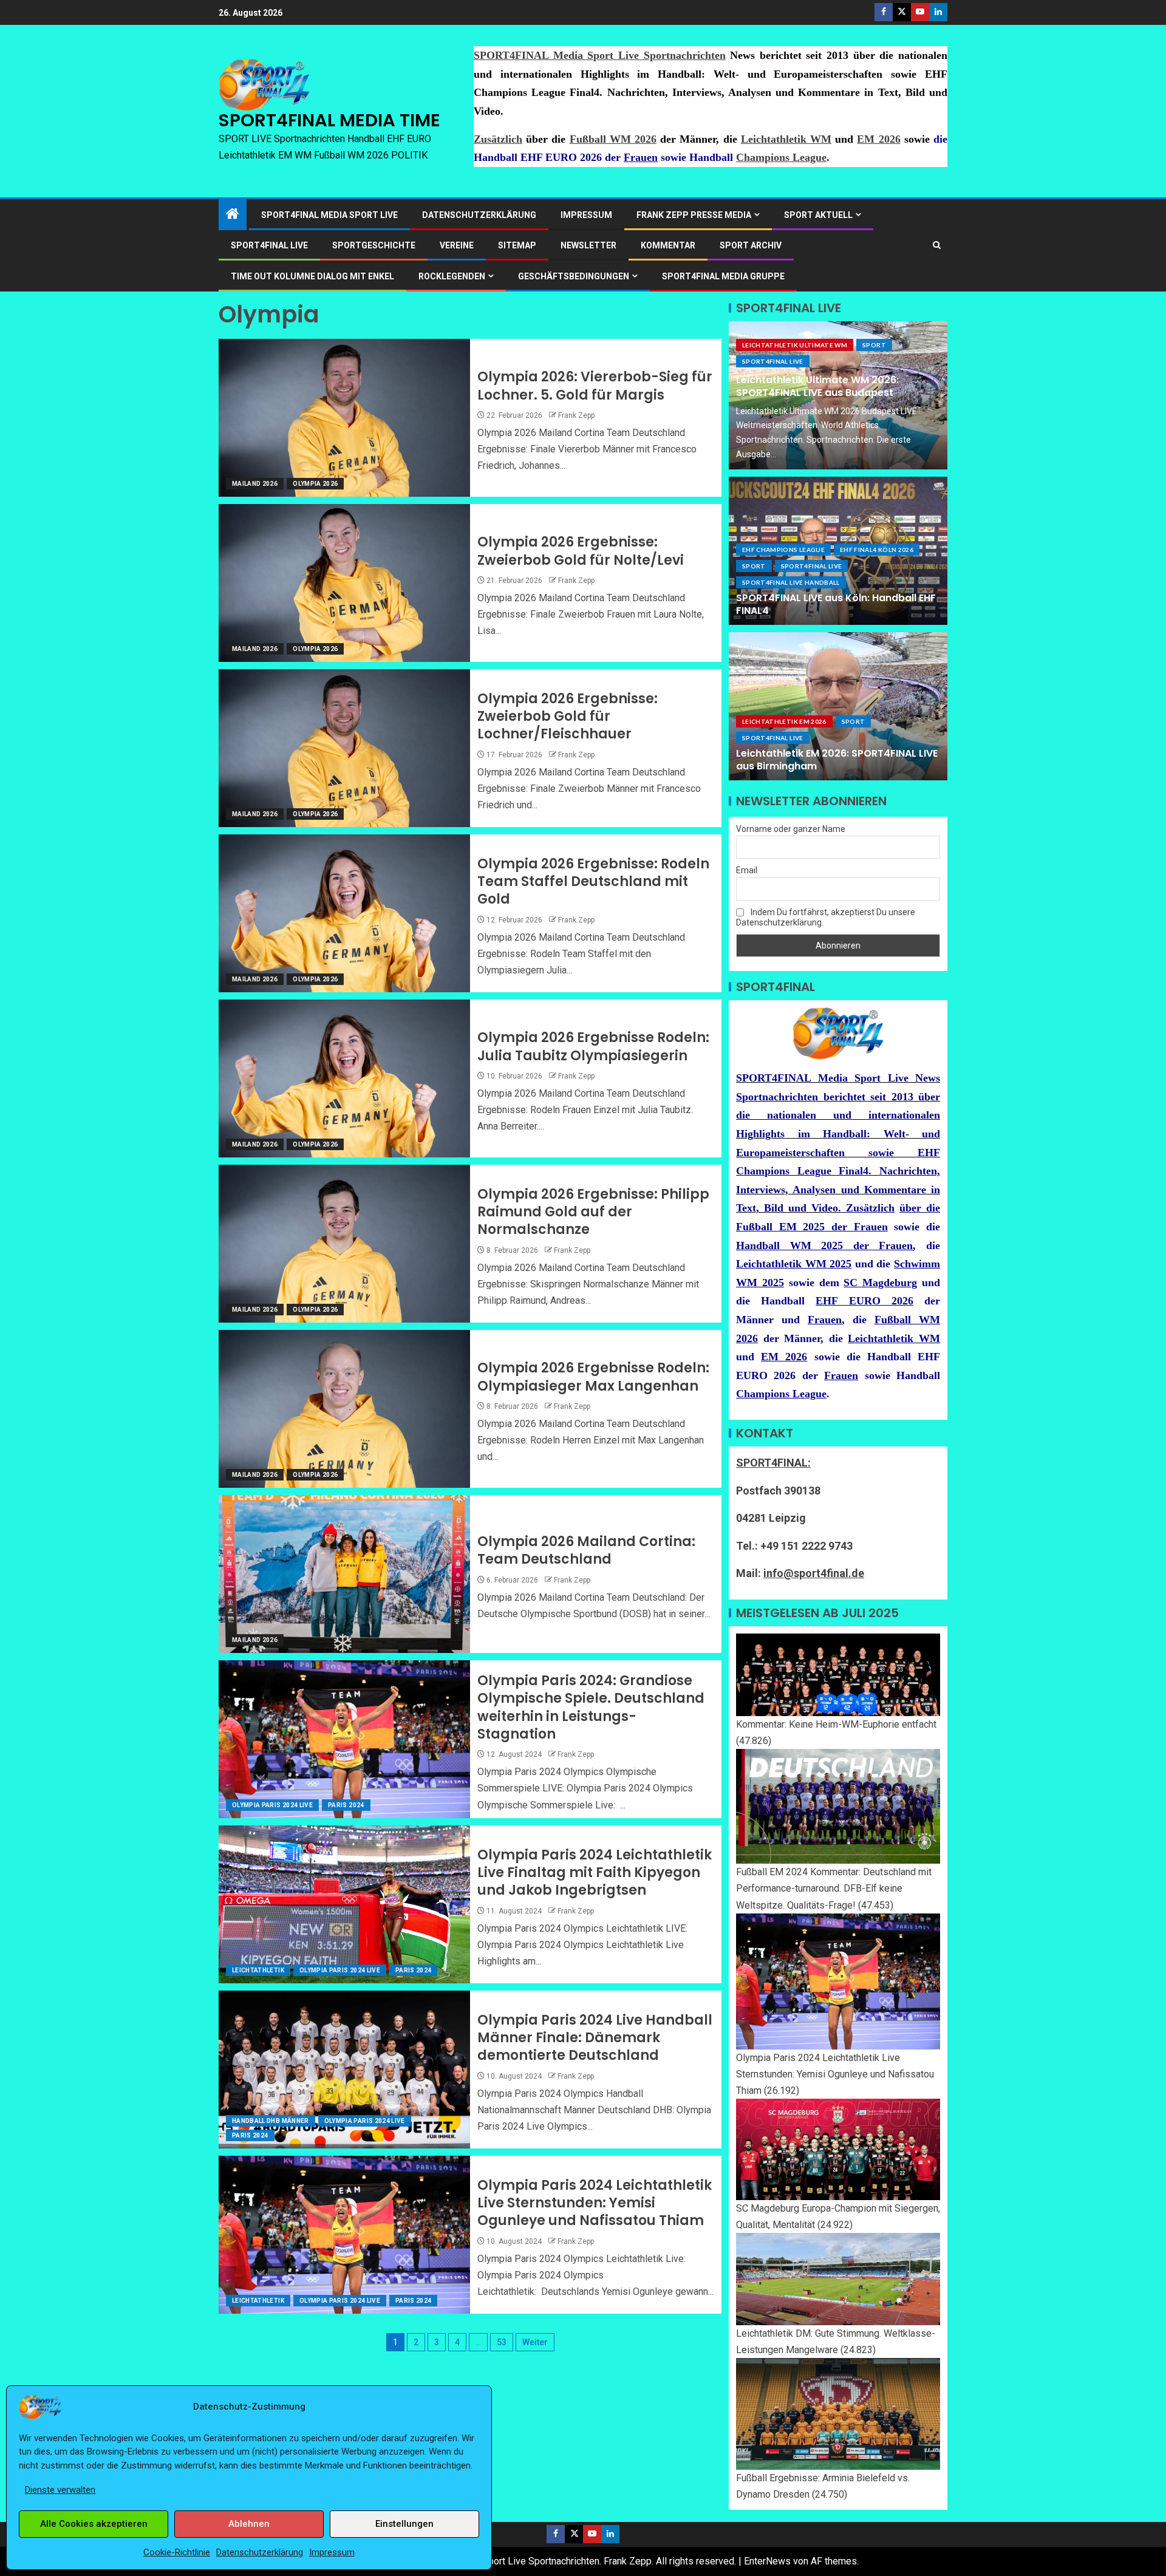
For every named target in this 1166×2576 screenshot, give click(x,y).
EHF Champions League (783, 550)
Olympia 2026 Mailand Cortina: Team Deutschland (586, 1550)
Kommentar (668, 245)
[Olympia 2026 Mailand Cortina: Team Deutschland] (344, 1574)
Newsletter (588, 245)
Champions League (781, 157)
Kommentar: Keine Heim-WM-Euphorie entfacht (836, 1724)
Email (747, 870)
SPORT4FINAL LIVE (269, 245)
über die (920, 1208)
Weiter (535, 2342)
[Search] (937, 245)
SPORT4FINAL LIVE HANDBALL (791, 582)
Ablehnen (249, 2524)
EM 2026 (878, 139)
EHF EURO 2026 (864, 1301)
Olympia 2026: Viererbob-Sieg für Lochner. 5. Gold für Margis (595, 386)
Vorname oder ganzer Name (791, 829)
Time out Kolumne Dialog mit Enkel (312, 276)
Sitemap (517, 245)
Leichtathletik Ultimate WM (795, 345)
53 (502, 2342)
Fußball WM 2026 (613, 139)
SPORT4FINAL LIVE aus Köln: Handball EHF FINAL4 (836, 604)
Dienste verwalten (60, 2490)
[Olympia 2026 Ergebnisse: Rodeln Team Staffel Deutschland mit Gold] (344, 913)
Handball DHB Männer (271, 2121)
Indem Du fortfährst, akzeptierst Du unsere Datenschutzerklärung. (826, 917)
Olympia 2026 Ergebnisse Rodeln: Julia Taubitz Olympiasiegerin (593, 1046)
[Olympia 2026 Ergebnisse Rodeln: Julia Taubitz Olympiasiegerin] (344, 1078)
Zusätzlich (498, 139)
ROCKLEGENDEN (452, 276)
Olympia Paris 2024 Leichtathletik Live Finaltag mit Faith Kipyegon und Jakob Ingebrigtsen (595, 1873)
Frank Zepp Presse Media (694, 215)
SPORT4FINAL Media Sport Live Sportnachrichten (600, 55)
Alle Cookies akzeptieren (94, 2524)
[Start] (233, 215)
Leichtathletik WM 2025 (794, 1264)
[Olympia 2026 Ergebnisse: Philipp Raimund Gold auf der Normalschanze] (344, 1244)
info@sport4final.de (814, 1573)
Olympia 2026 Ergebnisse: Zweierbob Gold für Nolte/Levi (581, 551)
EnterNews (767, 2561)
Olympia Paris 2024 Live (272, 1805)
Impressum (332, 2552)
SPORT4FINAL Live (773, 361)
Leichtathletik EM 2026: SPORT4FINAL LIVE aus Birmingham (837, 760)
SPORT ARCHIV (751, 245)
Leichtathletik (258, 1970)
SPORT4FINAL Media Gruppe (723, 276)
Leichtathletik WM (786, 139)
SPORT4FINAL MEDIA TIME (329, 120)
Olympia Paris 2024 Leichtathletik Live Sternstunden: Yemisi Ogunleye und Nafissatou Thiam (595, 2203)
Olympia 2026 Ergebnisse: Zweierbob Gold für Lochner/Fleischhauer (568, 717)
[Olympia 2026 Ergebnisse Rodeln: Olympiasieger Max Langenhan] (344, 1409)
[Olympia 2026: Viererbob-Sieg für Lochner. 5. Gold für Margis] (344, 418)
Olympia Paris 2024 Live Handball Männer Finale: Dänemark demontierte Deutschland (595, 2038)
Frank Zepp (576, 415)
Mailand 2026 (255, 484)
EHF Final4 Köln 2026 (877, 550)
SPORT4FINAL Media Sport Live (329, 215)
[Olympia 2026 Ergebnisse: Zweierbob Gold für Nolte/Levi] (344, 583)
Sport (874, 345)
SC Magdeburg (880, 1283)
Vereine (457, 245)
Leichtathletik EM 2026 (784, 721)
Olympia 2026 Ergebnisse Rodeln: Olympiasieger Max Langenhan (593, 1377)
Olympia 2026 (315, 484)
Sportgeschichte (374, 245)
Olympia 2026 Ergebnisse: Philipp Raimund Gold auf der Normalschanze (593, 1212)
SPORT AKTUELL (818, 215)
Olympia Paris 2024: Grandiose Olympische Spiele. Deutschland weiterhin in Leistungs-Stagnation (591, 1707)
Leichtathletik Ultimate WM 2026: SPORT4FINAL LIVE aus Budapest (817, 386)
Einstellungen (404, 2524)
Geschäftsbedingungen (574, 276)
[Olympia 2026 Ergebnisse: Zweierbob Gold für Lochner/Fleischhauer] (344, 748)
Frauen (641, 157)
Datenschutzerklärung (260, 2552)
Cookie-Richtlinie (177, 2552)
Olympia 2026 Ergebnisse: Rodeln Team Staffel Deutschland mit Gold (593, 882)
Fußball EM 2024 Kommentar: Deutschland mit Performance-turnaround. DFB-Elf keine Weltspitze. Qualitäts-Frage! (834, 1888)
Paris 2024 (346, 1805)
